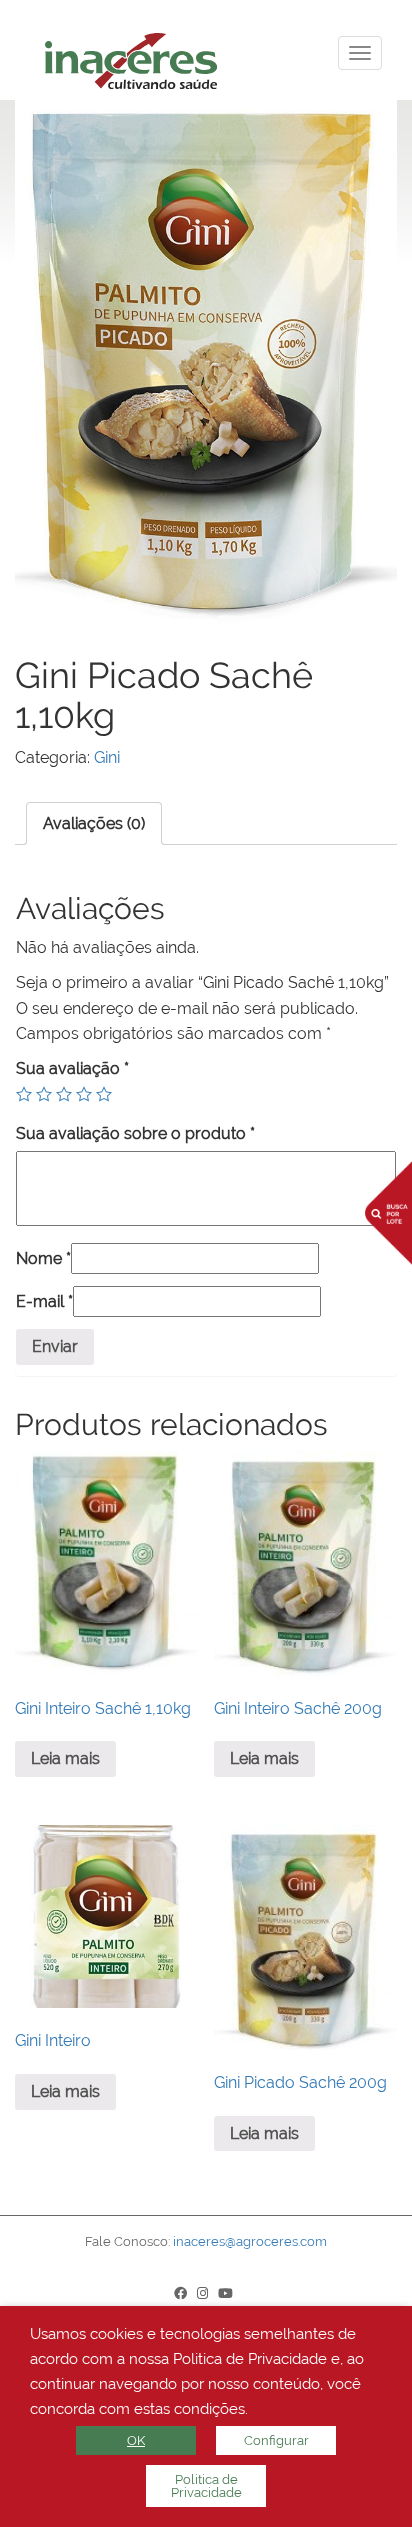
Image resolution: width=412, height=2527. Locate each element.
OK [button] (136, 2440)
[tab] (94, 823)
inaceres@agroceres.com (250, 2241)
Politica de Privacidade (206, 2486)
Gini (107, 757)
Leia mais (65, 1758)
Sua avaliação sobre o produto (135, 1133)
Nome (43, 1258)
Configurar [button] (276, 2440)
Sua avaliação (72, 1068)
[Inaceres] (221, 58)
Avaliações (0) (94, 823)
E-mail (44, 1301)
